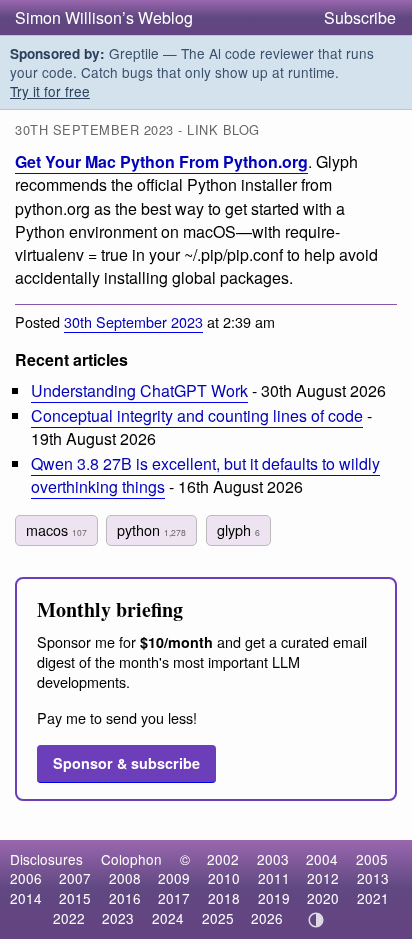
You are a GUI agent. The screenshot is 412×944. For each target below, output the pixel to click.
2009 (174, 878)
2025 (218, 918)
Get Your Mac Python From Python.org (161, 161)
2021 (373, 898)
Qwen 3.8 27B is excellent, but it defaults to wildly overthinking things (205, 475)
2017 (174, 898)
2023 (118, 918)
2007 (75, 878)
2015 (75, 898)
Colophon (131, 859)
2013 (373, 878)
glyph (238, 529)
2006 (26, 878)
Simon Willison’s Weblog (104, 17)
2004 (322, 859)
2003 (273, 859)
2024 (168, 918)
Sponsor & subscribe (126, 763)
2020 (323, 898)
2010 (224, 878)
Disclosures (46, 859)
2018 (224, 898)
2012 (323, 878)
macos (56, 529)
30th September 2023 (133, 321)
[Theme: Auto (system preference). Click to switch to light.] (316, 920)
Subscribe (360, 17)
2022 (69, 918)
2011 (274, 878)
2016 (125, 898)
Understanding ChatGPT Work (139, 390)
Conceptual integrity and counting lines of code (197, 415)
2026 (267, 918)
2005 (372, 859)
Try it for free (50, 91)
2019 (274, 898)
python (151, 529)
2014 (26, 898)
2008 (125, 878)
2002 (223, 859)
